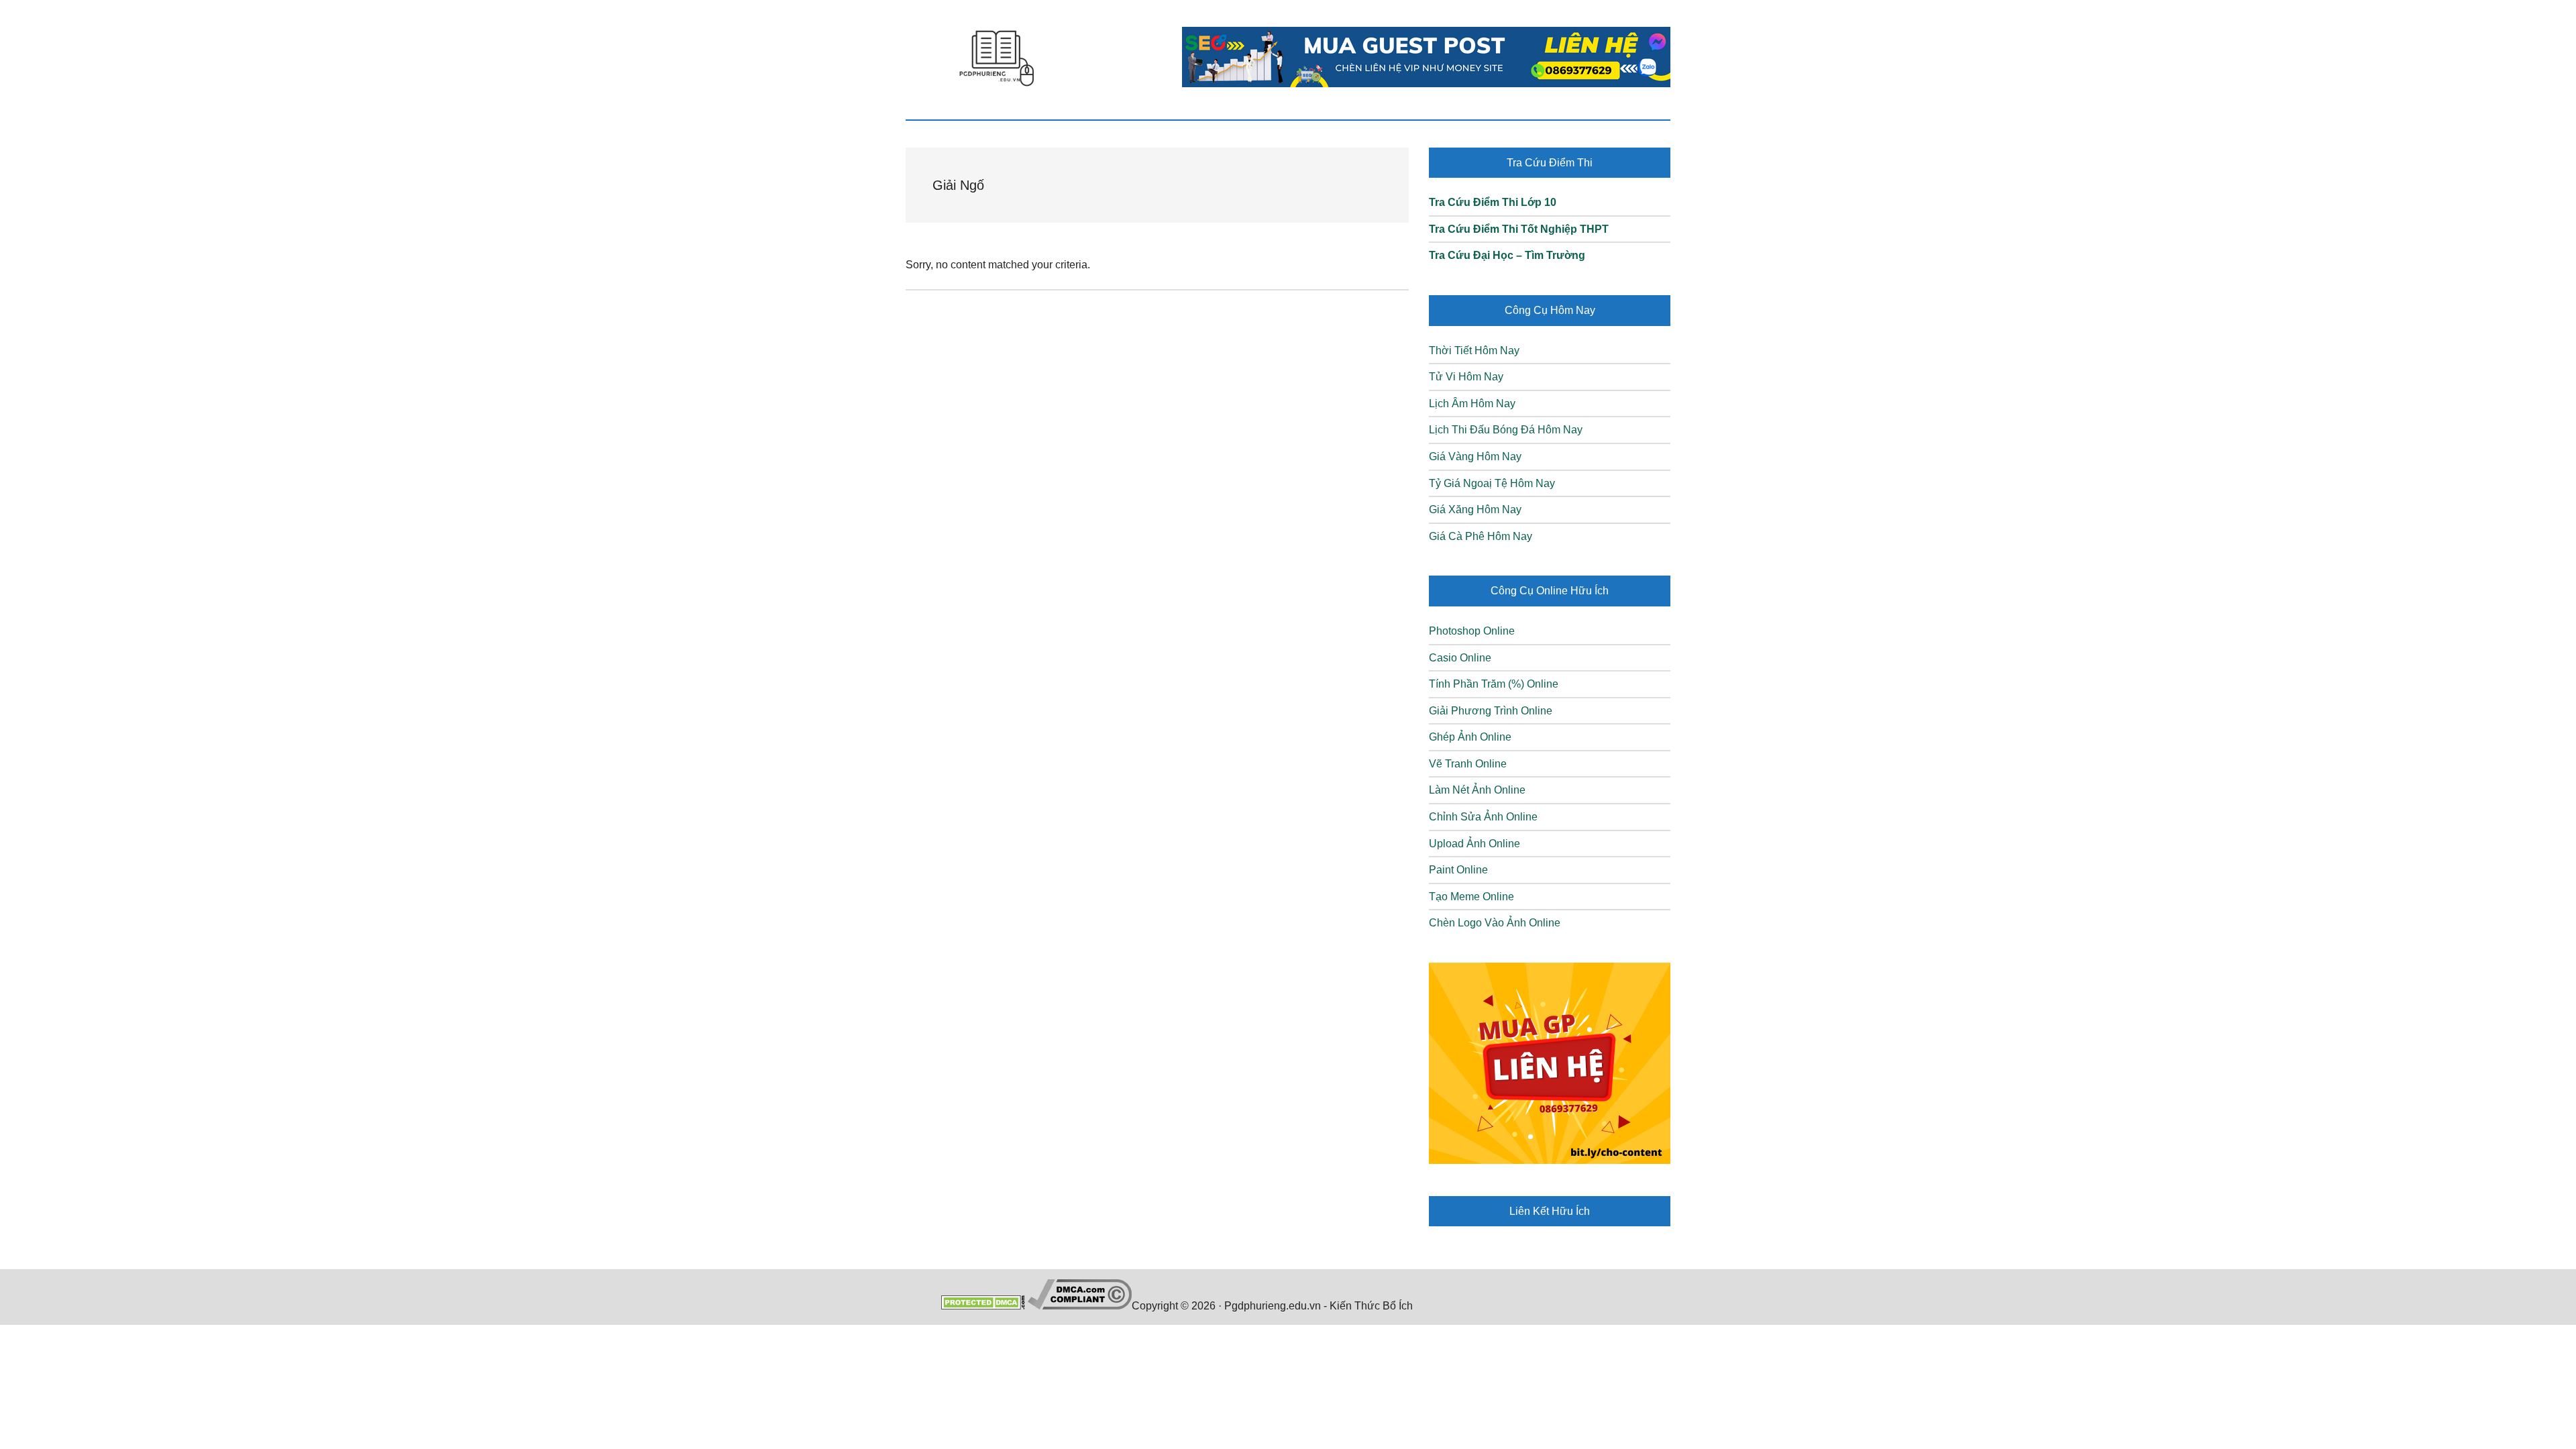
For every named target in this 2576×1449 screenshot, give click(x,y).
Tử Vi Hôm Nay (1466, 377)
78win (1430, 1306)
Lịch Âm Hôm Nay (1472, 404)
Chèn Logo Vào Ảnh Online (1495, 923)
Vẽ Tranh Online (1468, 764)
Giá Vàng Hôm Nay (1475, 457)
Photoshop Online (1472, 631)
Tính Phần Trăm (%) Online (1494, 684)
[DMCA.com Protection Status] (983, 1306)
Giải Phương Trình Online (1491, 711)
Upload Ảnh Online (1474, 844)
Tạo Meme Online (1471, 897)
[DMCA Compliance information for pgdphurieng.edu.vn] (1080, 1306)
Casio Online (1460, 658)
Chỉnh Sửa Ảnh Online (1483, 817)
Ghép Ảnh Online (1470, 737)
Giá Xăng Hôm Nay (1475, 509)
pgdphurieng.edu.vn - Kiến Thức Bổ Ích (996, 57)
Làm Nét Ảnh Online (1477, 790)
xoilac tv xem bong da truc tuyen (1523, 1306)
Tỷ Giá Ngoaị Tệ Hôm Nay (1492, 483)
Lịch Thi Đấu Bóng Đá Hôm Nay (1506, 430)
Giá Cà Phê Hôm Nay (1481, 536)
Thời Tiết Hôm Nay (1474, 351)
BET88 (1619, 1306)
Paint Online (1458, 870)
